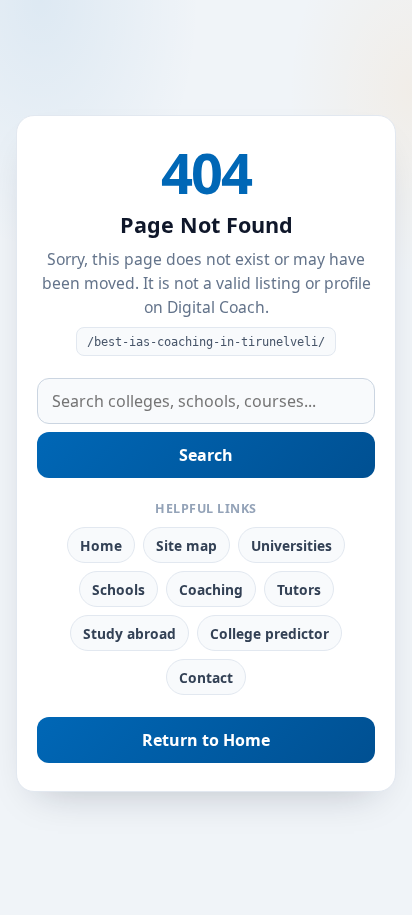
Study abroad (129, 633)
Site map (186, 545)
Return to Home (206, 740)
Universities (291, 545)
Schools (118, 589)
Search (206, 455)
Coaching (211, 589)
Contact (206, 677)
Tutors (299, 589)
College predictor (269, 633)
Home (101, 545)
